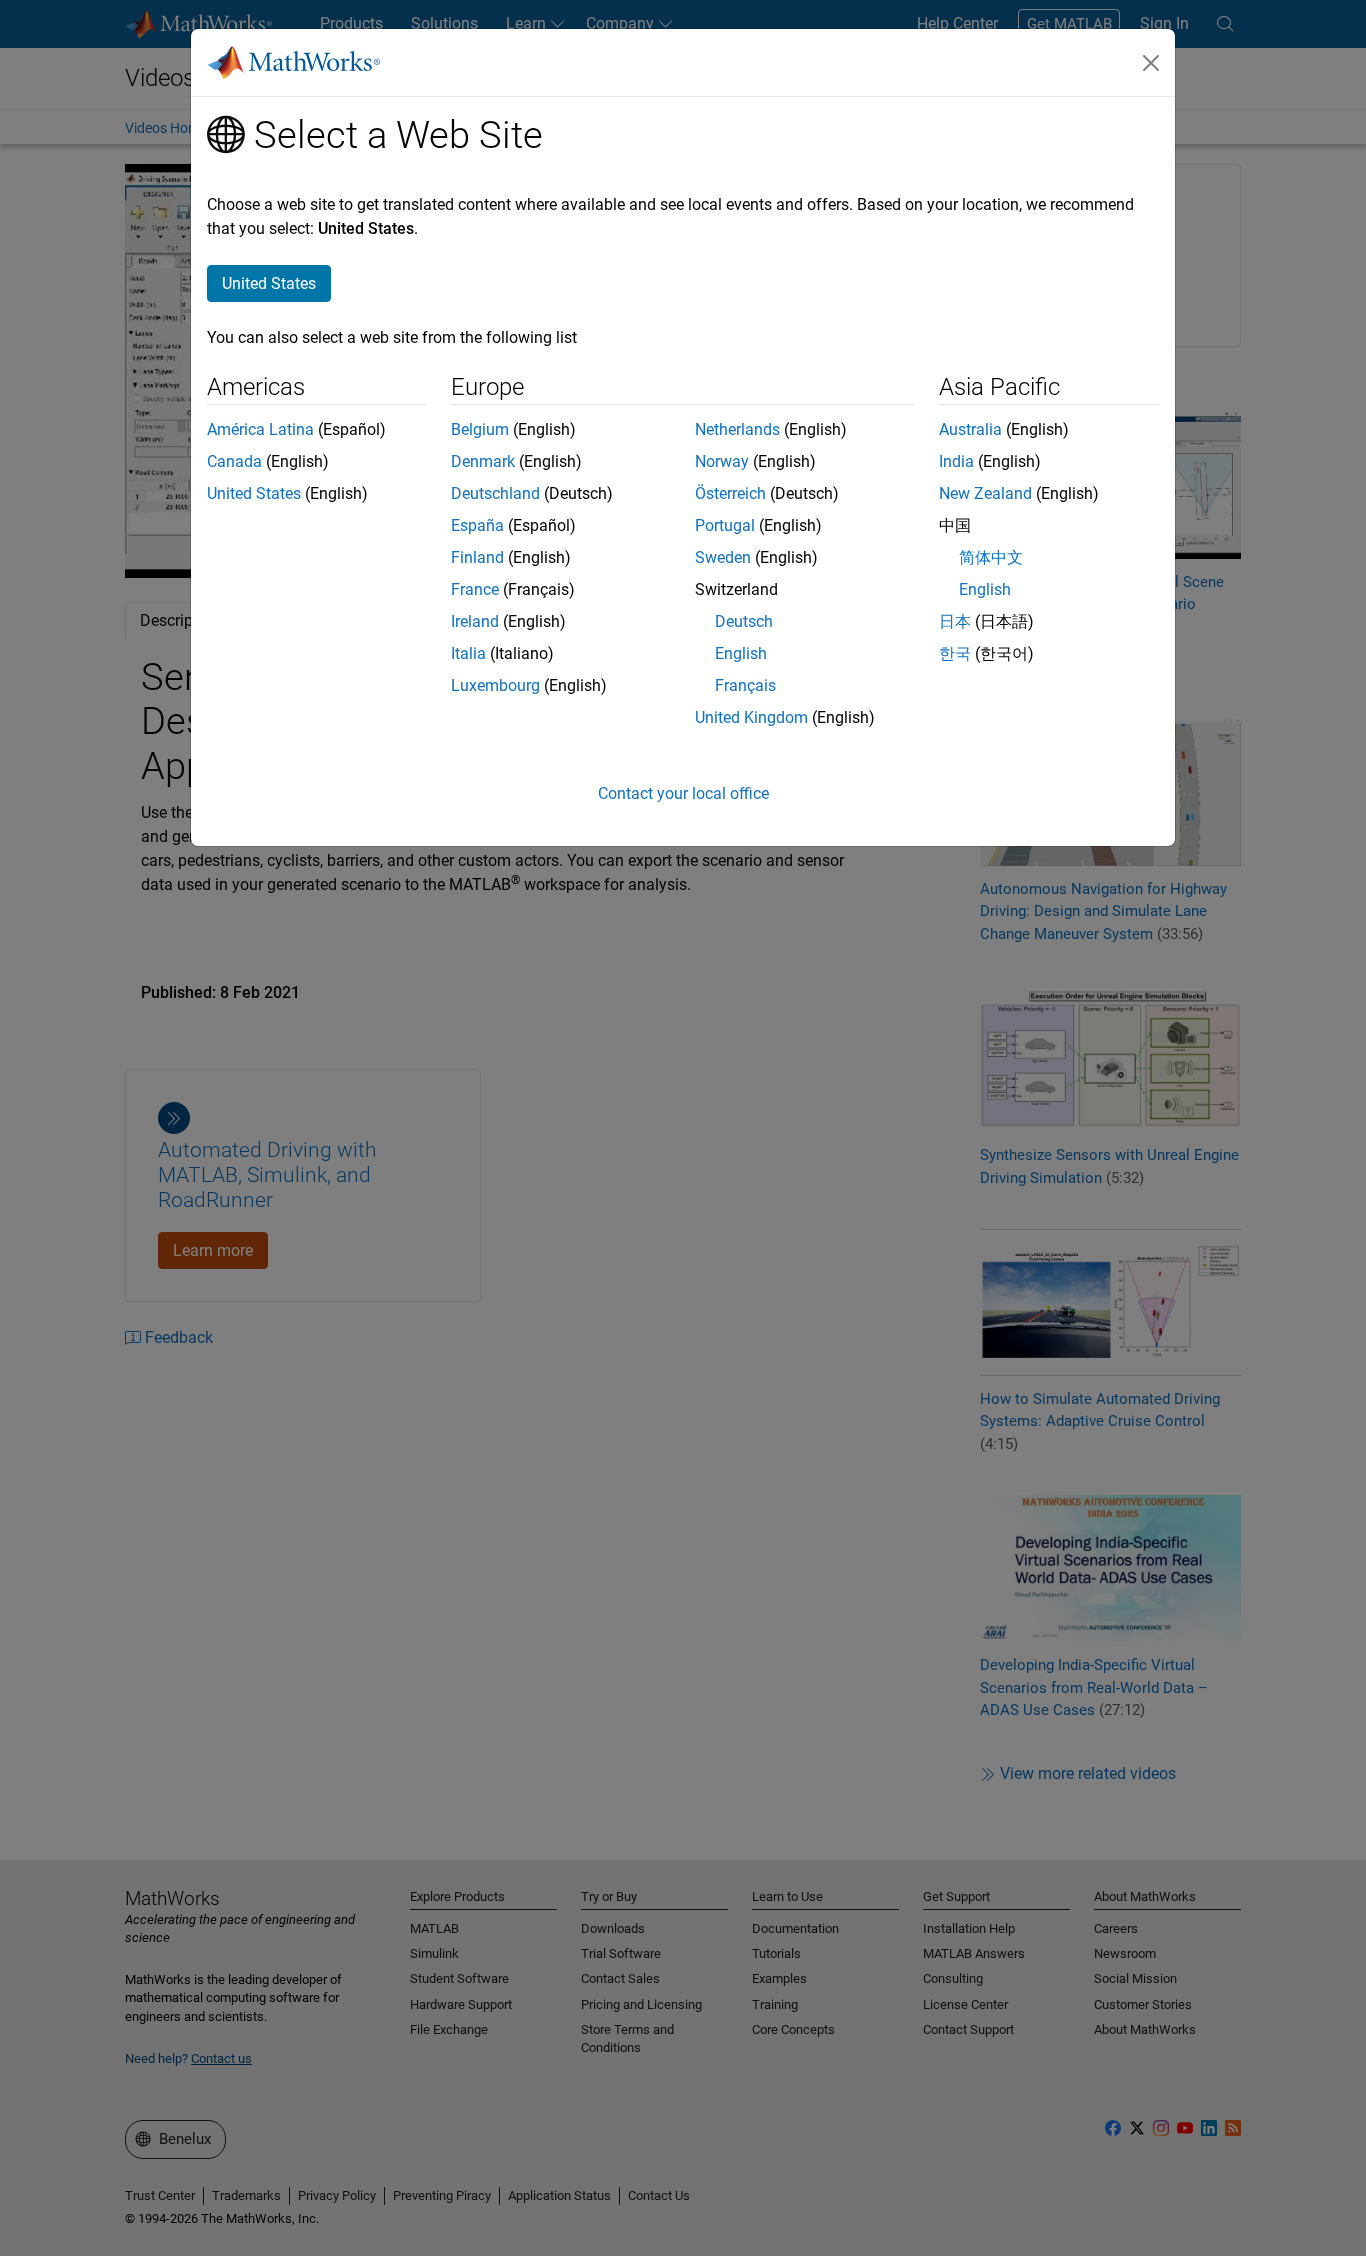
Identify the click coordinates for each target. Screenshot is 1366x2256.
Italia (468, 653)
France (475, 589)
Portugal (725, 525)
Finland (477, 557)
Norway (722, 461)
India (956, 461)
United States (254, 493)
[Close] (1151, 63)
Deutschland (495, 493)
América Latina (260, 429)
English (741, 653)
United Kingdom (751, 717)
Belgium (480, 429)
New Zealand (985, 493)
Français (745, 685)
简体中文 (991, 557)
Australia (970, 429)
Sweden (723, 557)
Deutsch (744, 621)
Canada (234, 461)
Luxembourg (495, 685)
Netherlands (737, 429)
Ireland (475, 621)
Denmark (483, 461)
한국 (955, 653)
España (477, 525)
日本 (955, 621)
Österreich (730, 493)
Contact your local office (683, 793)
